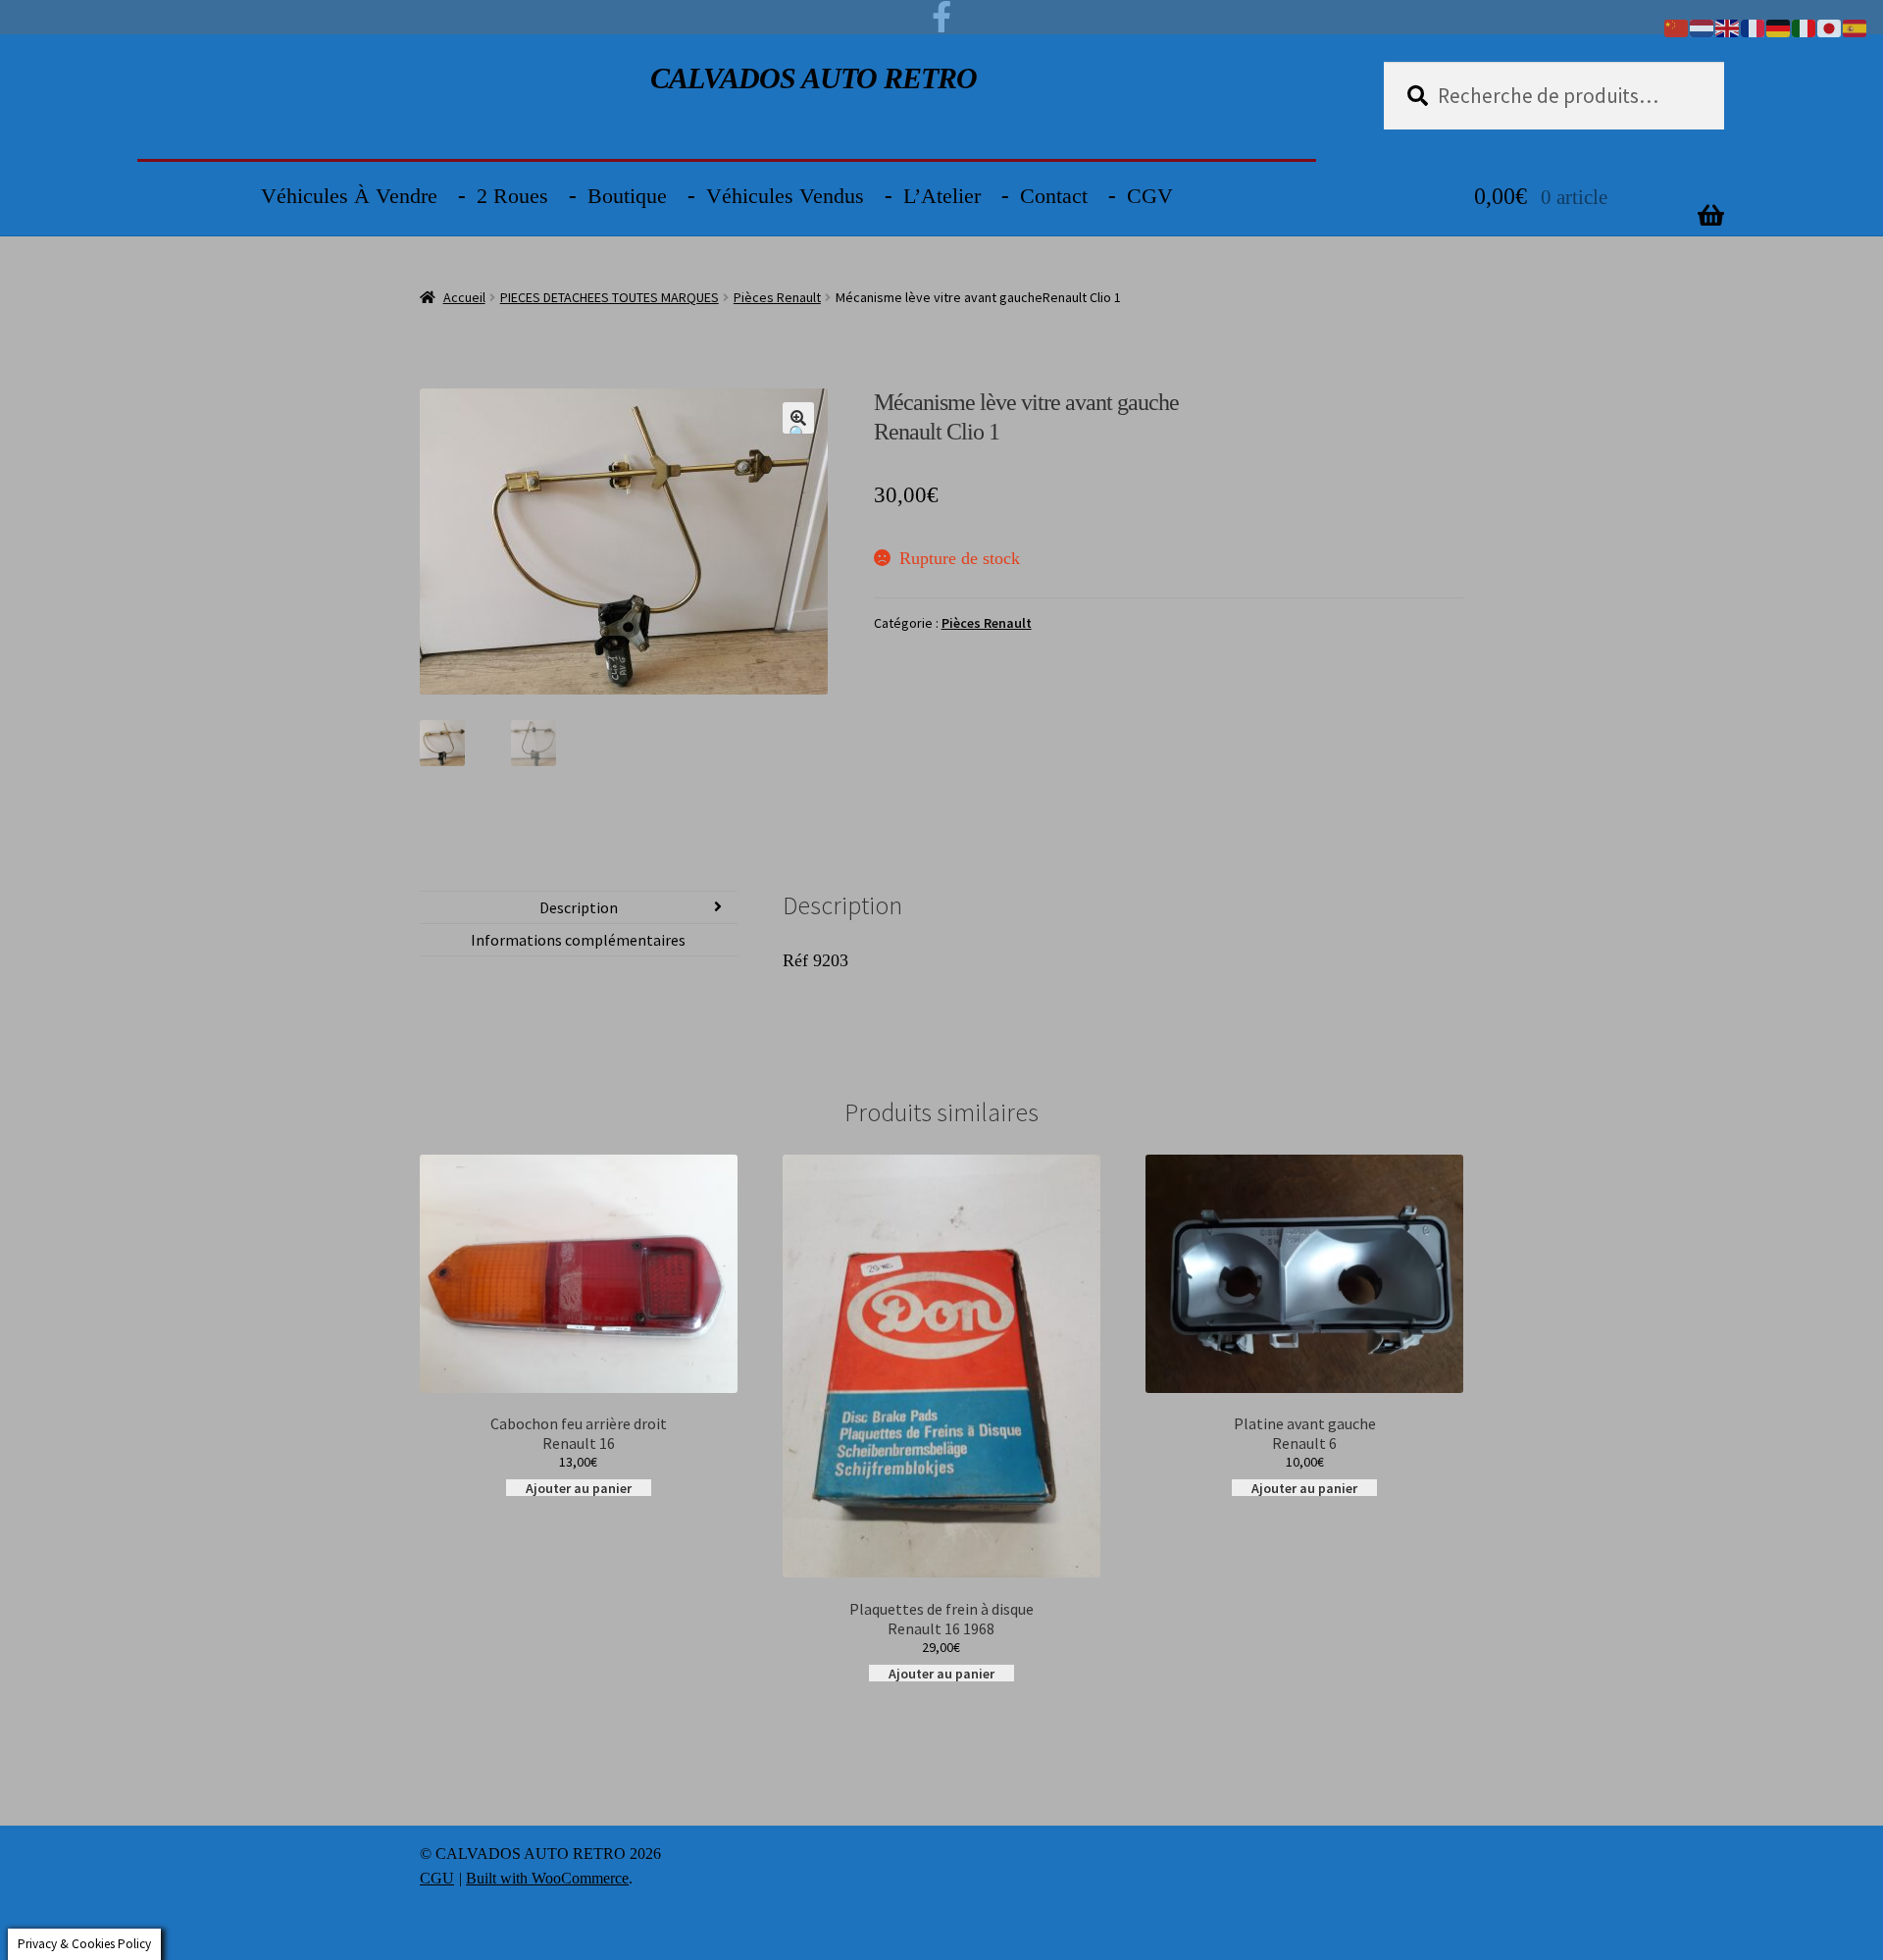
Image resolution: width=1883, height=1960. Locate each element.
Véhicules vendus (785, 196)
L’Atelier (942, 196)
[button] (798, 418)
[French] (1754, 26)
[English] (1728, 26)
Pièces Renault (777, 297)
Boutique (627, 196)
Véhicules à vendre (349, 196)
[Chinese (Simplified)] (1677, 26)
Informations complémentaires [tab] (578, 940)
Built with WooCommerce (547, 1878)
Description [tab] (579, 907)
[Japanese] (1830, 26)
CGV (1150, 196)
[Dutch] (1703, 26)
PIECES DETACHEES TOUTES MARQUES (610, 297)
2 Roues (512, 196)
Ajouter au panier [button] (579, 1488)
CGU (437, 1878)
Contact (1054, 196)
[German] (1779, 26)
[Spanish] (1856, 26)
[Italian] (1805, 26)
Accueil (464, 297)
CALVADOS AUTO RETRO (814, 78)
